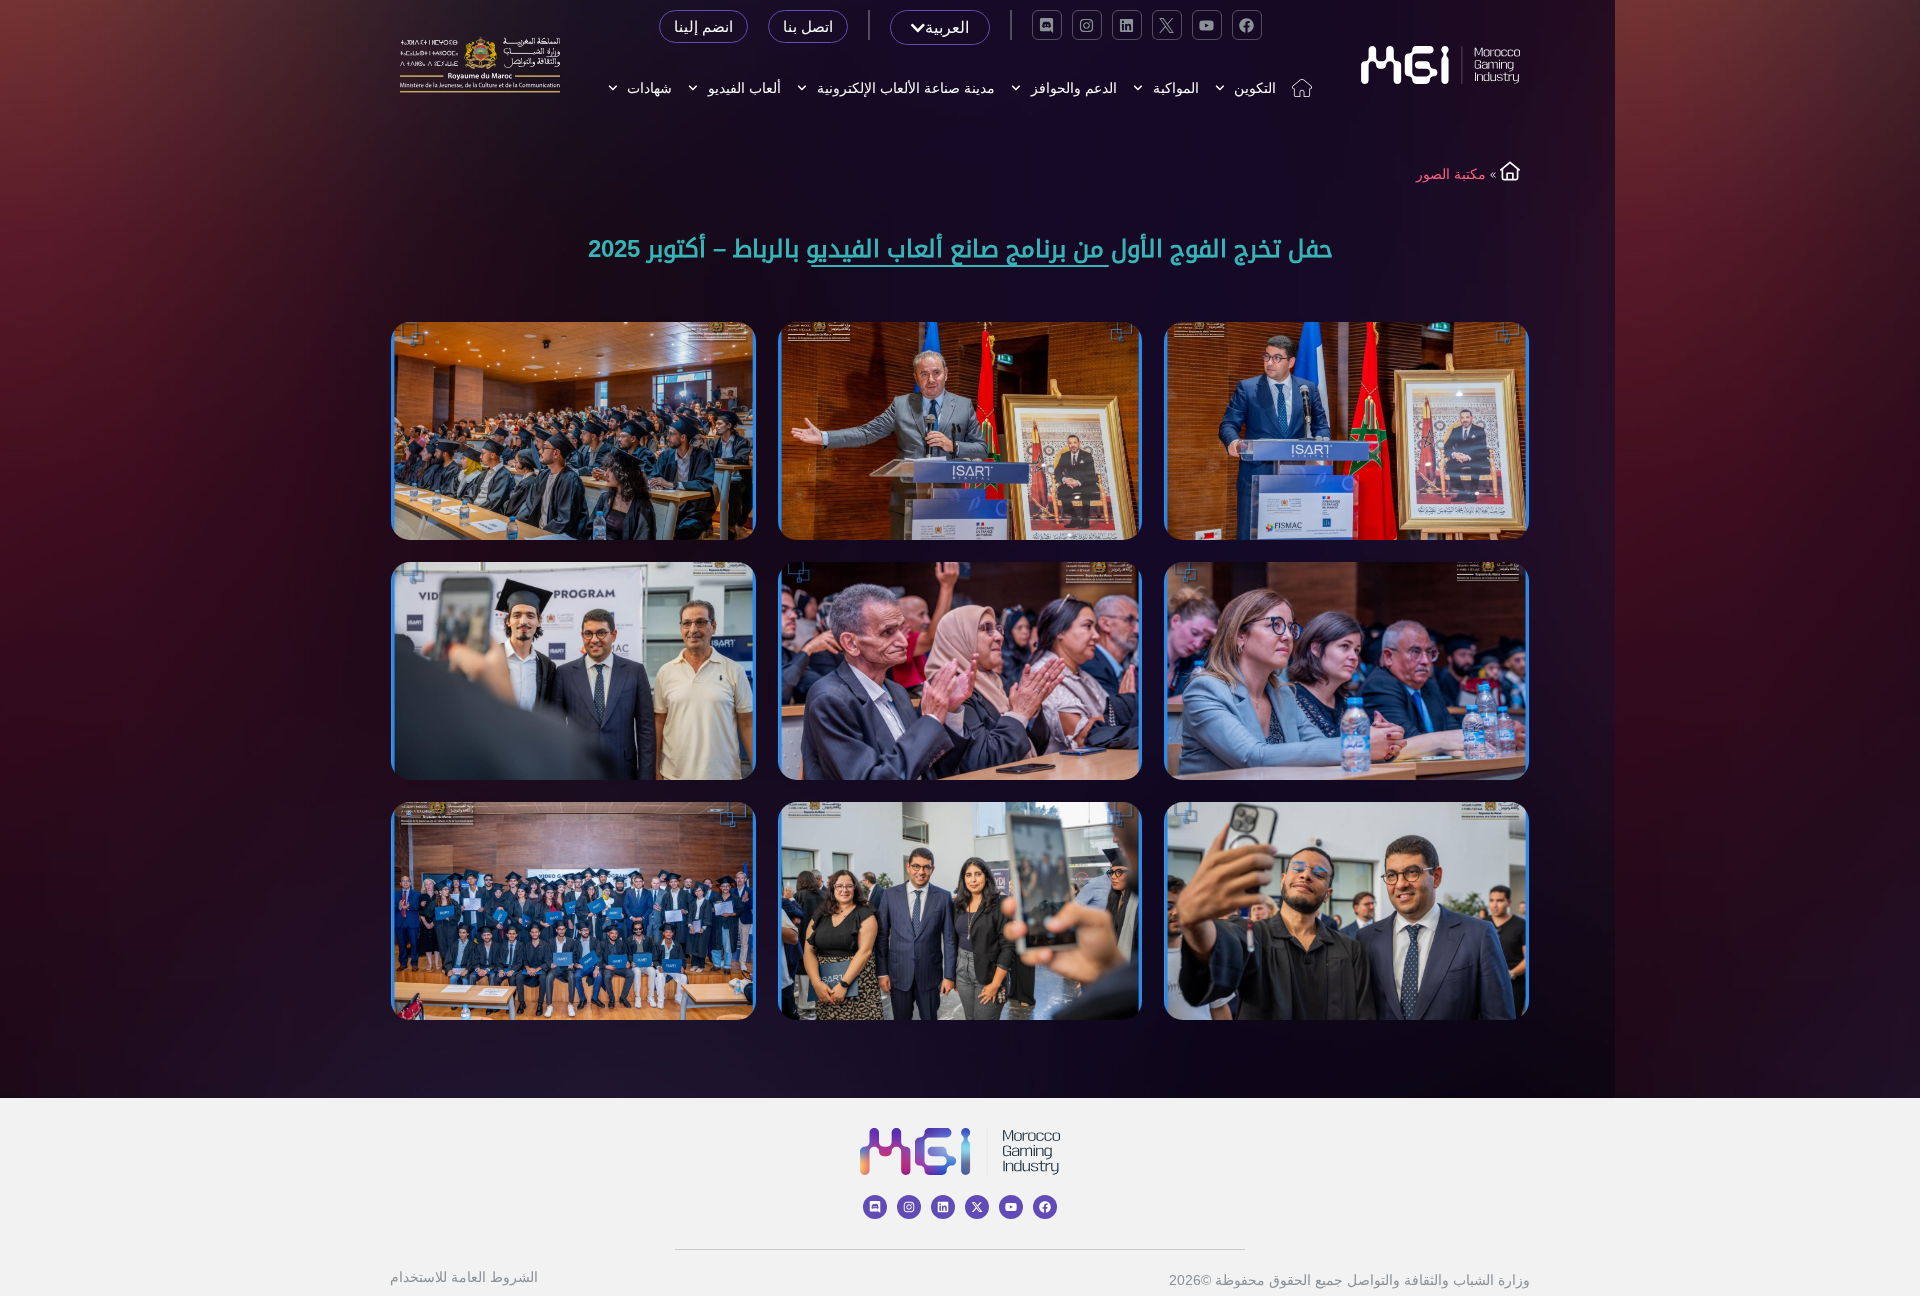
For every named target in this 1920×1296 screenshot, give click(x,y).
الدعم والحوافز (1074, 88)
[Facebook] (1247, 25)
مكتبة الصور (1451, 174)
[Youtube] (1207, 25)
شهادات (649, 88)
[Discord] (1047, 25)
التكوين (1255, 88)
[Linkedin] (1127, 25)
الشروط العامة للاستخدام (464, 1277)
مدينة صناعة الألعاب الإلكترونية (906, 88)
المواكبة (1176, 88)
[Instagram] (1087, 25)
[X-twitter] (977, 1207)
